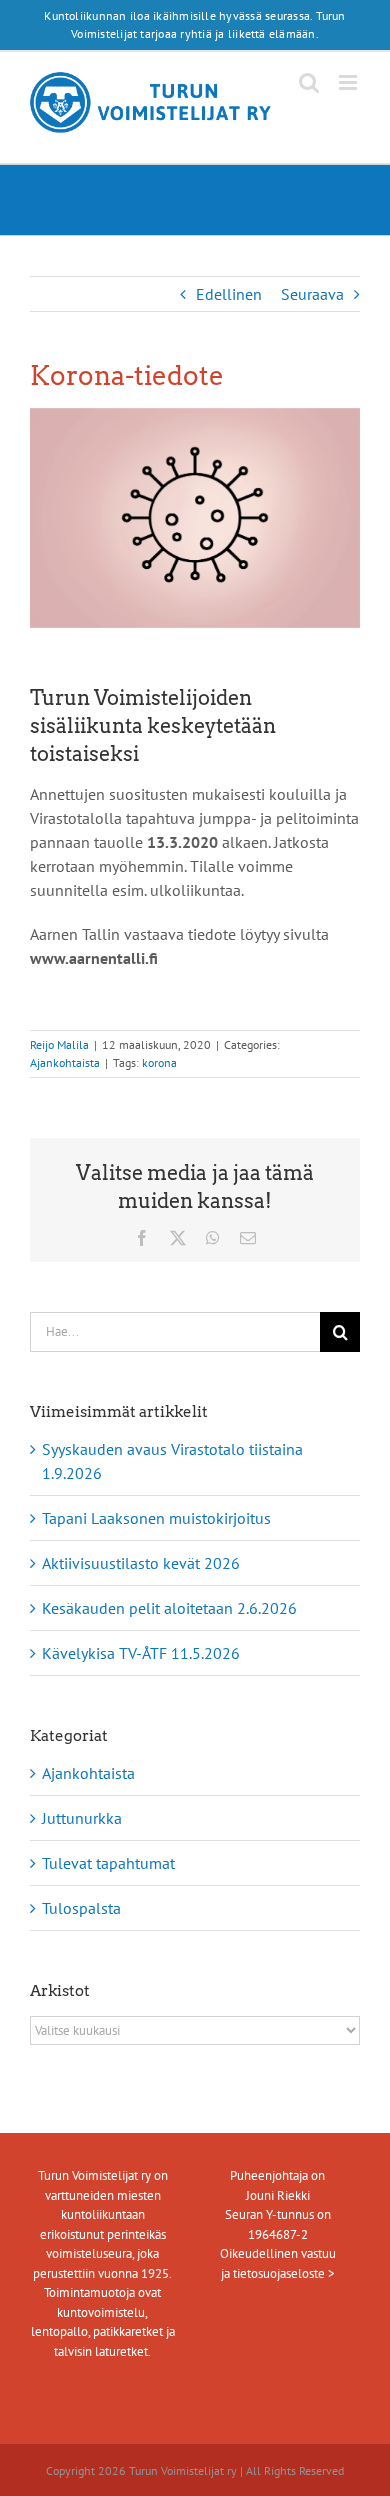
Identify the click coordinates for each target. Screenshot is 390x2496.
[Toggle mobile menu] (349, 82)
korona (159, 1062)
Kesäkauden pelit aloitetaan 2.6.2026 (169, 1608)
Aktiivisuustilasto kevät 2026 (141, 1563)
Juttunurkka (82, 1818)
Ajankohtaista (65, 1062)
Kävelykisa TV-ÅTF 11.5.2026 (141, 1653)
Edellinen (229, 294)
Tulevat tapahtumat (108, 1863)
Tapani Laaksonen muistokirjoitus (156, 1518)
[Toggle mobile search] (309, 82)
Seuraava (312, 294)
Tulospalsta (81, 1908)
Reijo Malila (59, 1044)
